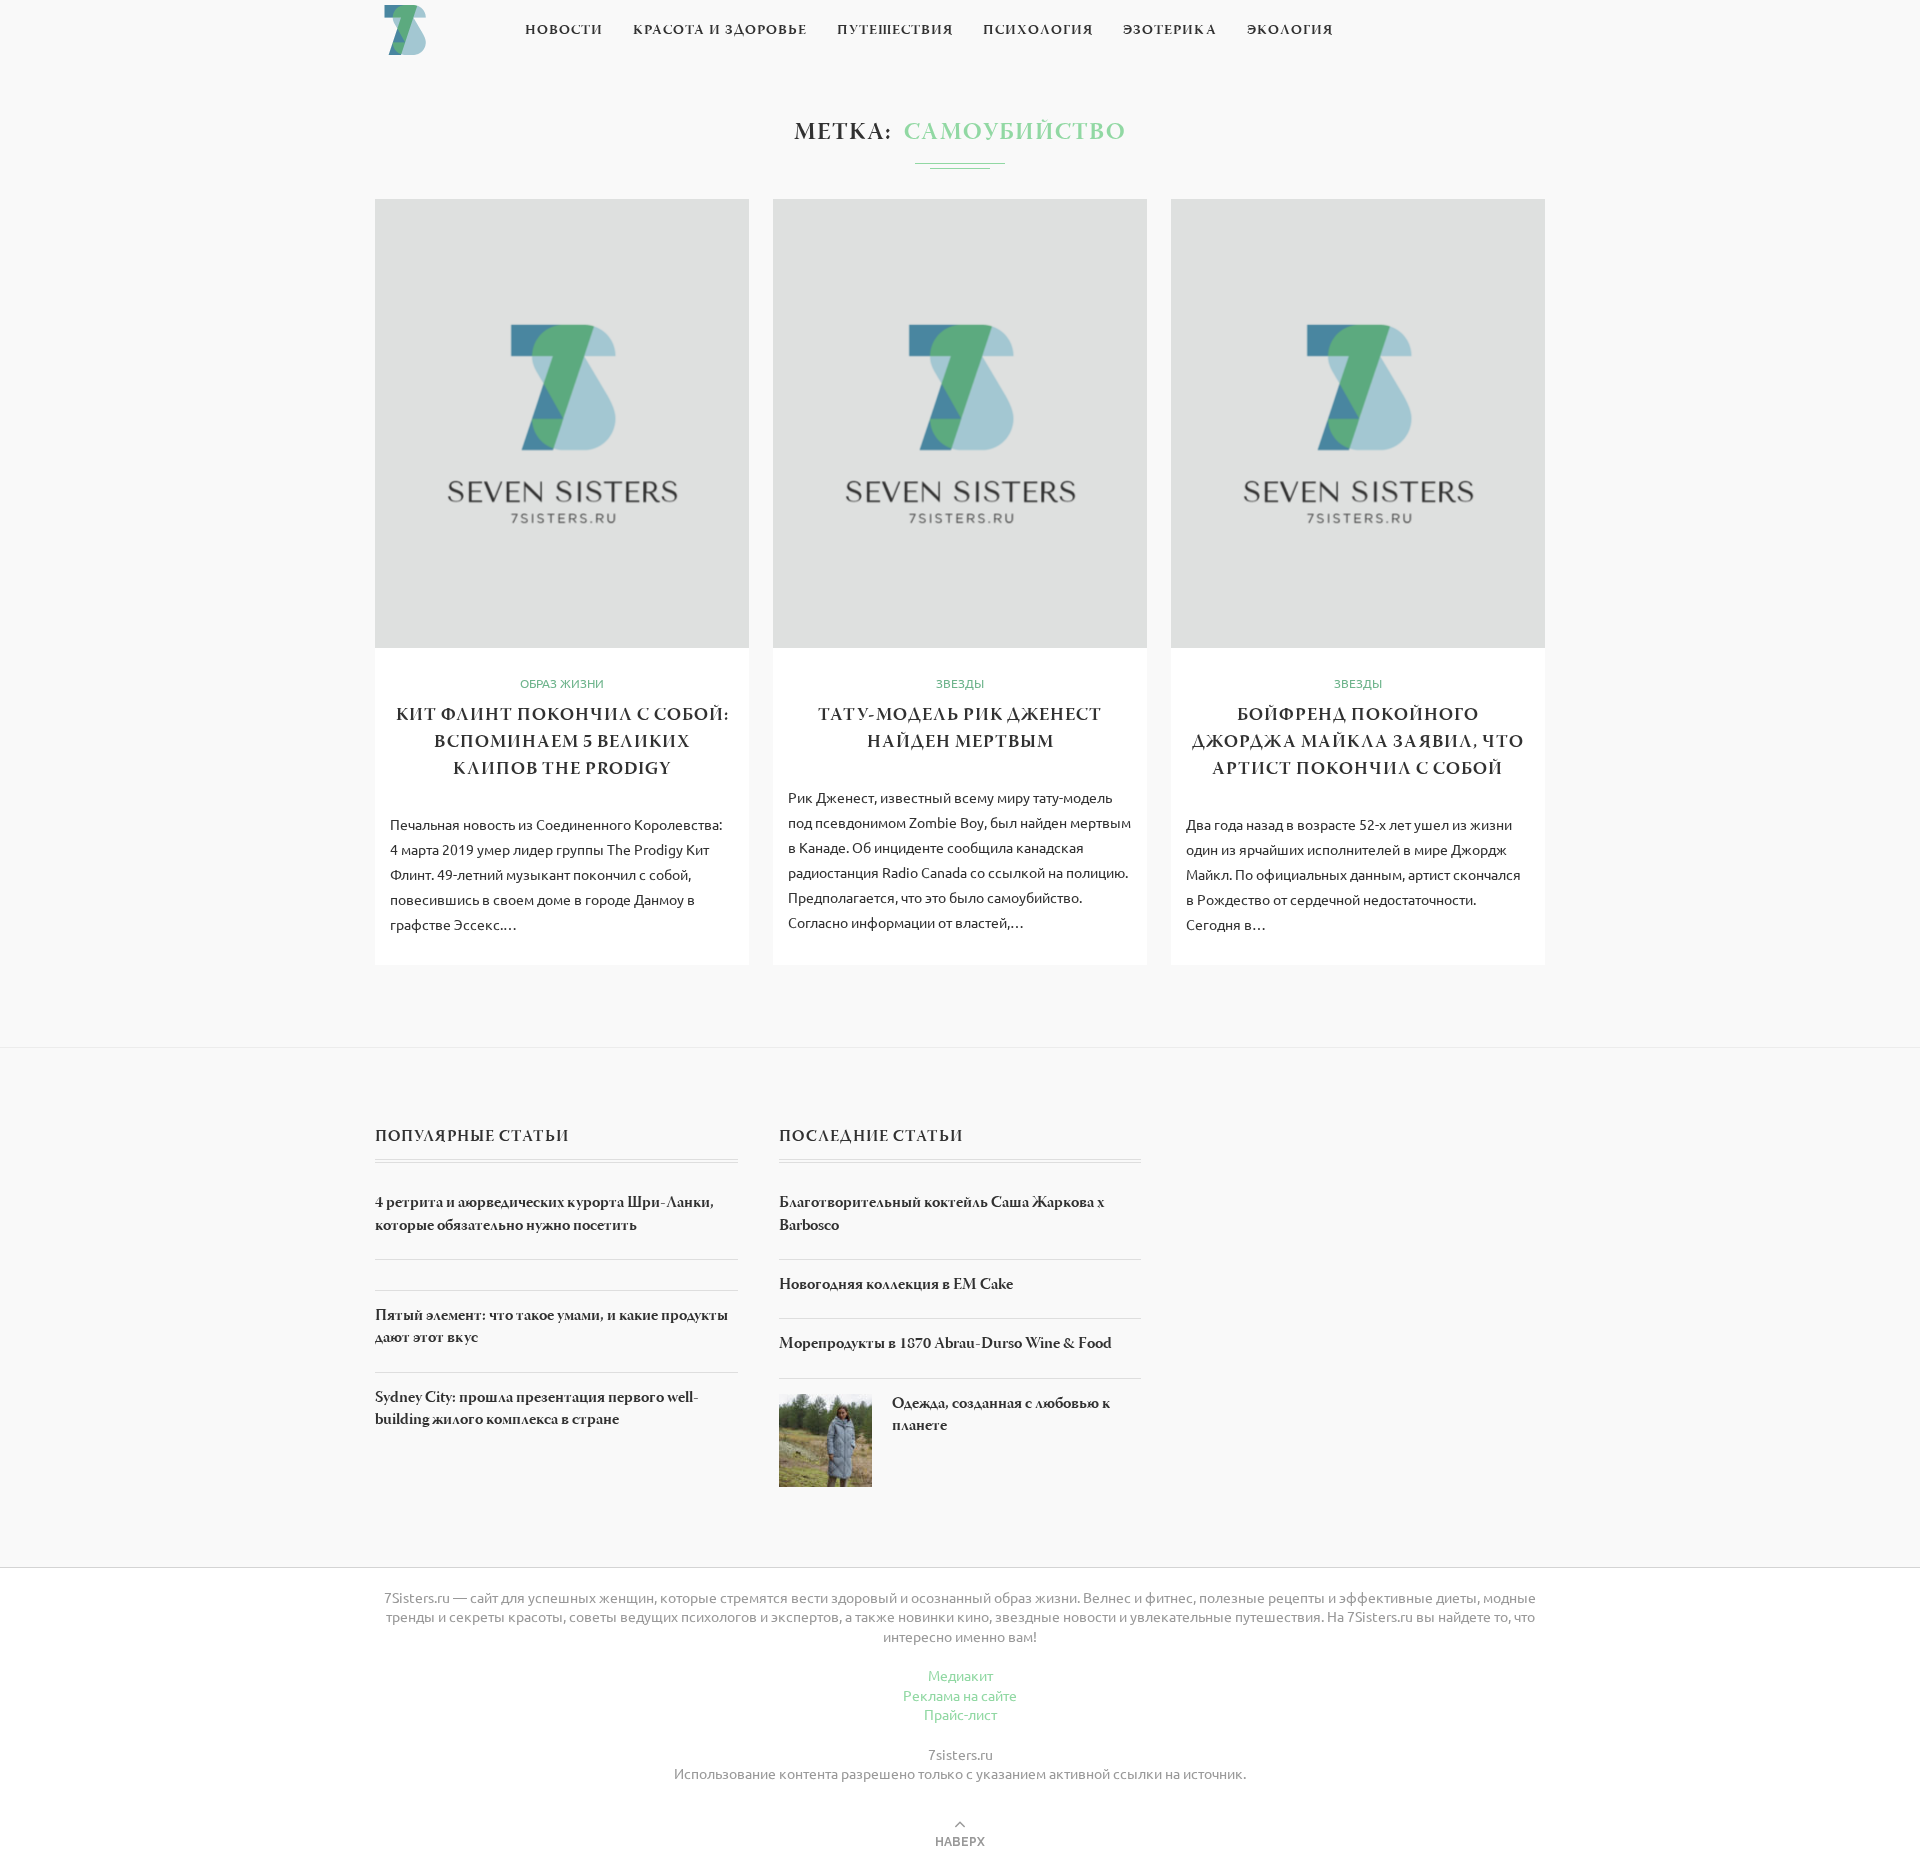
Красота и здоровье (720, 31)
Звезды (960, 683)
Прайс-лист (960, 1714)
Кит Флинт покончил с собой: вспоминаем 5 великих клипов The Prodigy (562, 743)
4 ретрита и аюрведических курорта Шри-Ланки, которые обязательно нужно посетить (544, 1215)
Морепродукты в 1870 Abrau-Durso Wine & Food (945, 1345)
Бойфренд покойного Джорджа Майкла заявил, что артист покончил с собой (1358, 743)
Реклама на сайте (960, 1695)
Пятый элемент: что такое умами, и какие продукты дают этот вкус (551, 1328)
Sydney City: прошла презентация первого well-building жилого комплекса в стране (537, 1410)
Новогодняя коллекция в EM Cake (896, 1286)
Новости (564, 31)
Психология (1038, 31)
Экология (1290, 31)
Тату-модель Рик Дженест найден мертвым (960, 729)
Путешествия (895, 31)
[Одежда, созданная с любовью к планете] (825, 1403)
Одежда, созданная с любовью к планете (1001, 1416)
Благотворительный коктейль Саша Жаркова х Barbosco (941, 1215)
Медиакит (960, 1675)
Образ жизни (562, 683)
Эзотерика (1170, 31)
